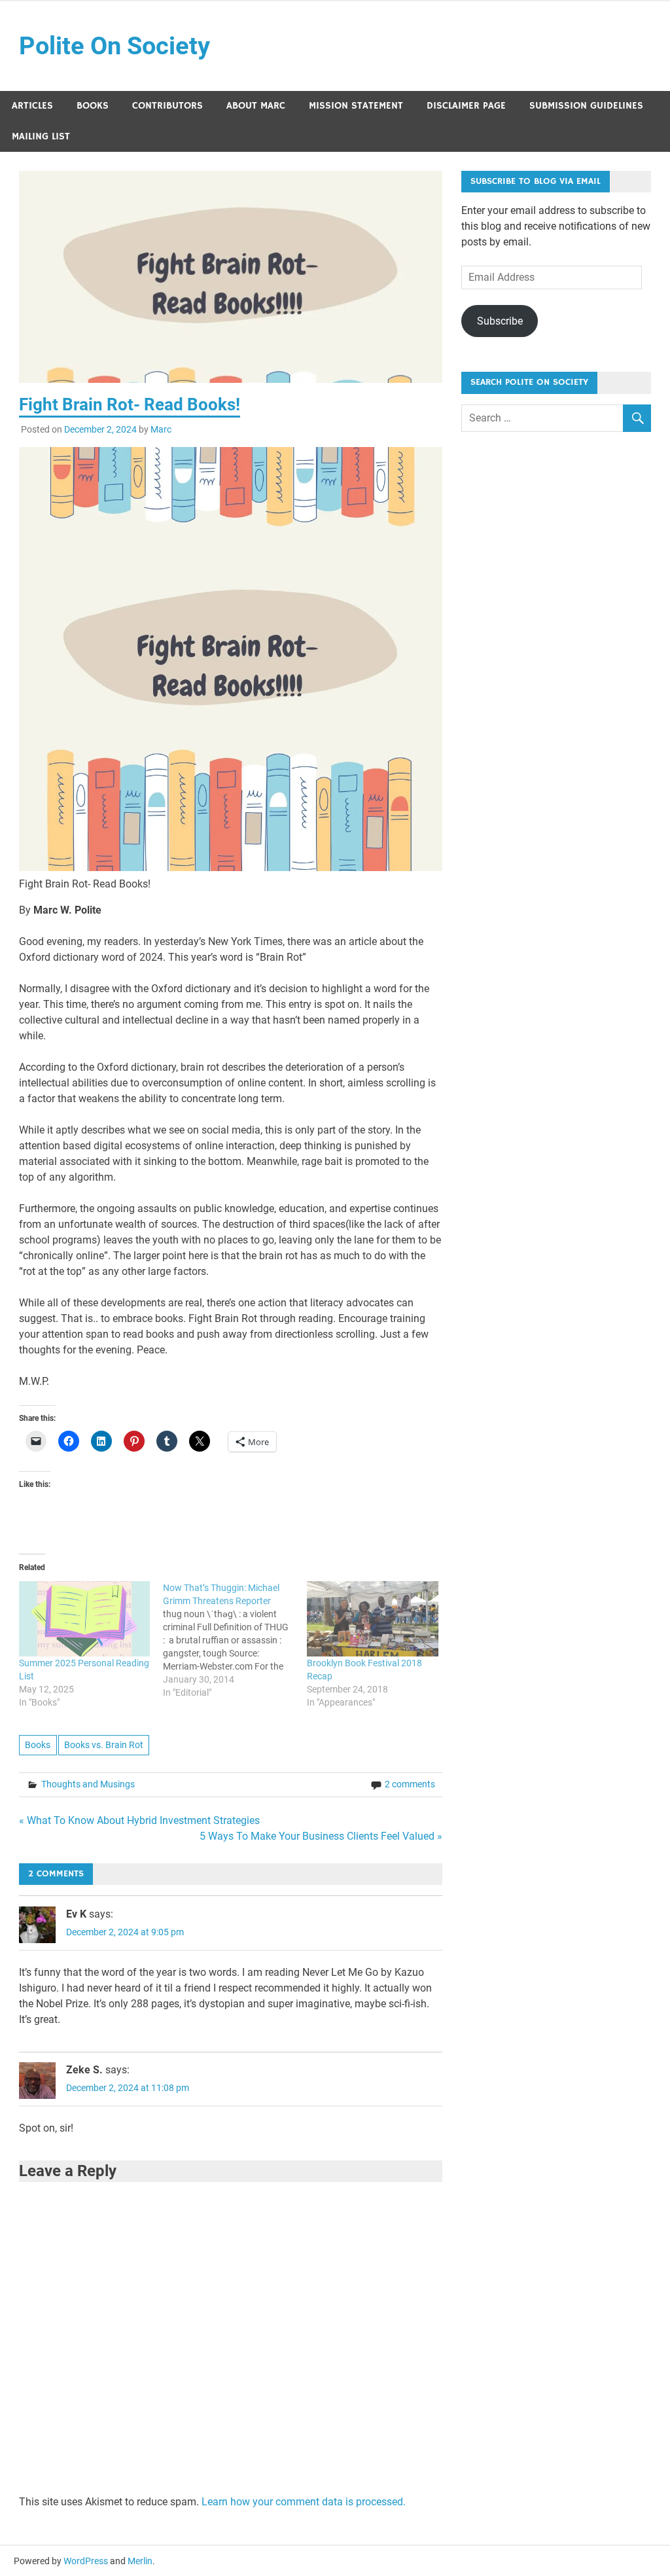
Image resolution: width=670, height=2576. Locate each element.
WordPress (86, 2561)
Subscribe (500, 321)
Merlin (140, 2561)
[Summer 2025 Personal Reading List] (84, 1619)
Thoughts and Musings (88, 1784)
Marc (161, 429)
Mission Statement (356, 106)
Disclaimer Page (466, 106)
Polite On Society (115, 46)
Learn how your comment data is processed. (304, 2502)
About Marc (256, 106)
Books (93, 106)
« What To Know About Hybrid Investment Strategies (139, 1820)
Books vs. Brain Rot (104, 1745)
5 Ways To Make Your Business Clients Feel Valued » (321, 1836)
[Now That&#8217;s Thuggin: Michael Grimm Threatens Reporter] (235, 1640)
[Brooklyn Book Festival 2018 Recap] (372, 1619)
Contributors (167, 106)
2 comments (410, 1784)
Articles (32, 106)
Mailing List (41, 136)
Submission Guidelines (586, 106)
